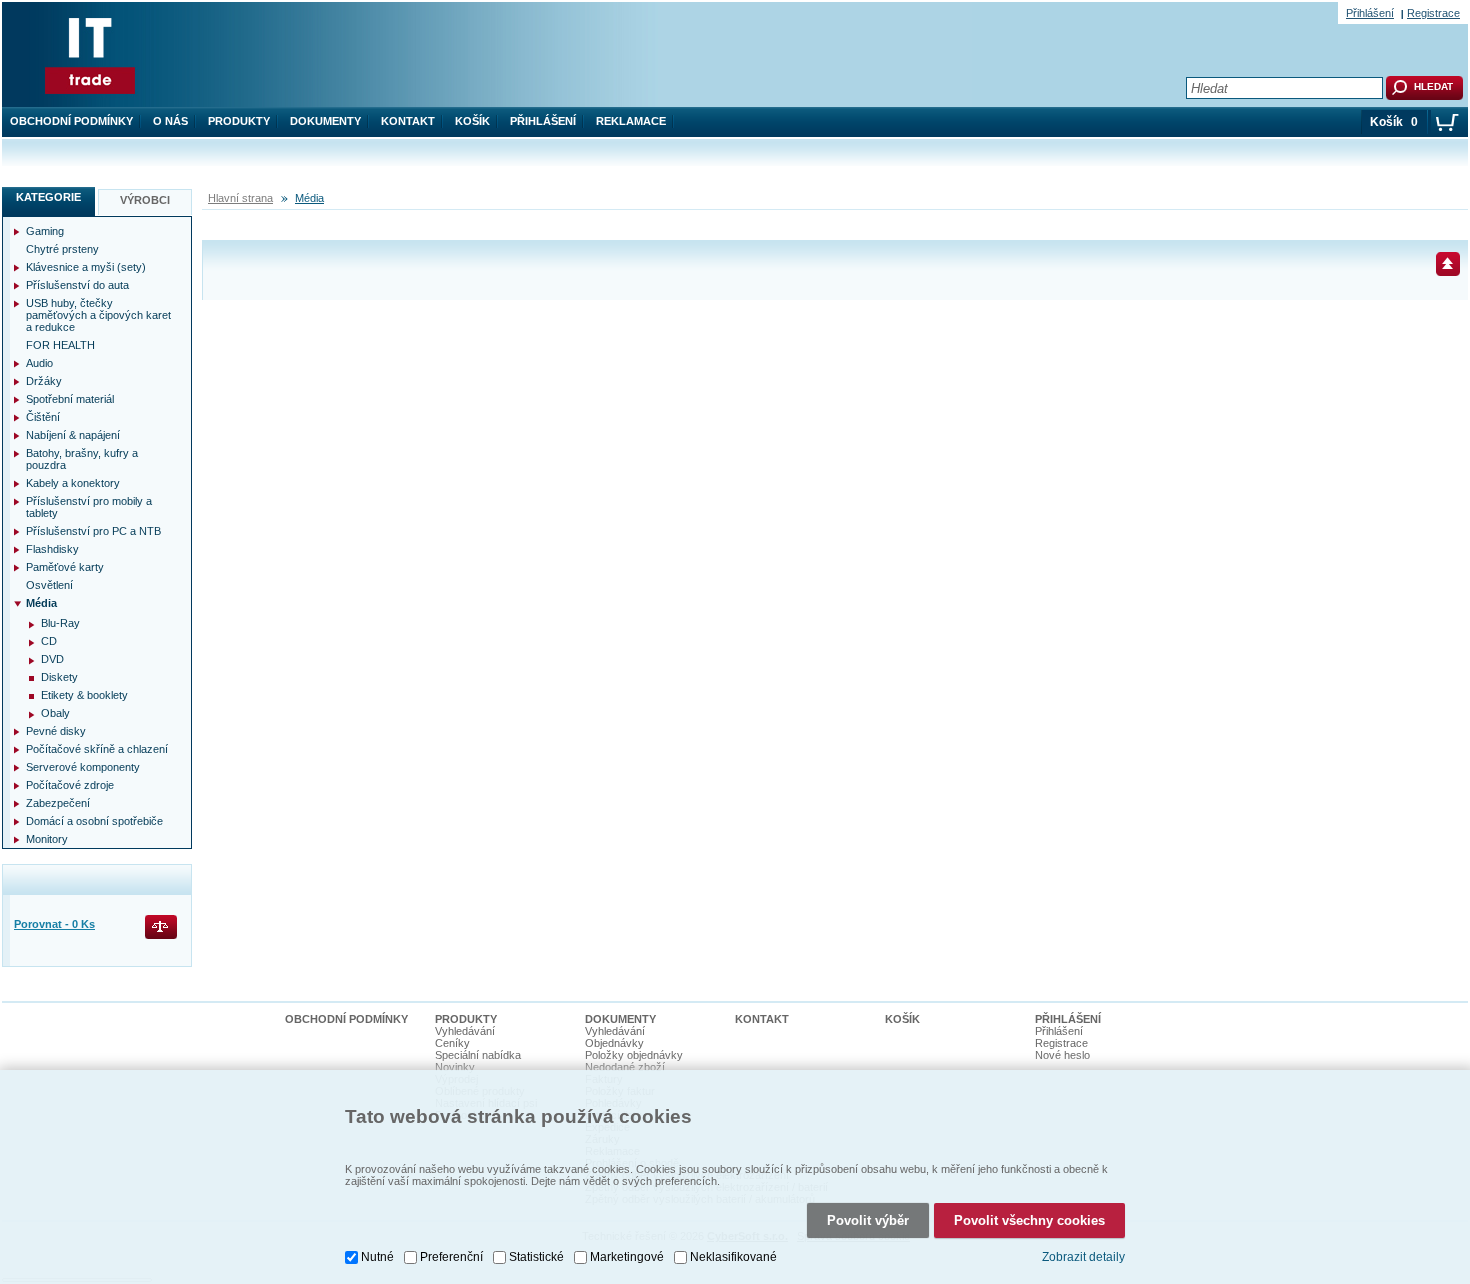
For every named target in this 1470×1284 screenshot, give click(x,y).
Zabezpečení (58, 803)
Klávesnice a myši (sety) (86, 267)
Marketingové (627, 1257)
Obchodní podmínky (71, 121)
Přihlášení (543, 121)
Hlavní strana (240, 198)
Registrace (1433, 13)
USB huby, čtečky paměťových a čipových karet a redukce (98, 315)
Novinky (455, 1067)
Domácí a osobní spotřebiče (94, 821)
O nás (170, 121)
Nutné (377, 1257)
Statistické (536, 1257)
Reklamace (631, 121)
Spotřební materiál (70, 399)
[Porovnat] (162, 928)
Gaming (45, 231)
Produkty (239, 121)
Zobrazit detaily (1083, 1257)
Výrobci (145, 200)
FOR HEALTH (60, 345)
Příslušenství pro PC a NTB (93, 531)
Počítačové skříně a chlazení (97, 749)
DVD (52, 659)
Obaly (55, 713)
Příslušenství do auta (77, 285)
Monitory (47, 839)
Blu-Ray (60, 623)
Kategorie (48, 197)
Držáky (44, 381)
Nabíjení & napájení (73, 435)
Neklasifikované (733, 1257)
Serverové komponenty (83, 767)
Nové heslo (1062, 1055)
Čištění (43, 417)
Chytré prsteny (62, 249)
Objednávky (614, 1043)
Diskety (59, 677)
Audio (39, 363)
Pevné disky (56, 731)
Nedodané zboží (625, 1067)
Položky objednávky (634, 1055)
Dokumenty (325, 121)
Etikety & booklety (84, 695)
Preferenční (451, 1257)
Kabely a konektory (73, 483)
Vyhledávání (465, 1031)
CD (49, 641)
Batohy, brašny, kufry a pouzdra (82, 459)
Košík (472, 121)
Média (309, 198)
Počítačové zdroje (70, 785)
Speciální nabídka (478, 1055)
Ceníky (452, 1043)
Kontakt (408, 121)
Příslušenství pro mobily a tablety (89, 507)
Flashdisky (52, 549)
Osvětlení (49, 585)
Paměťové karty (65, 567)
